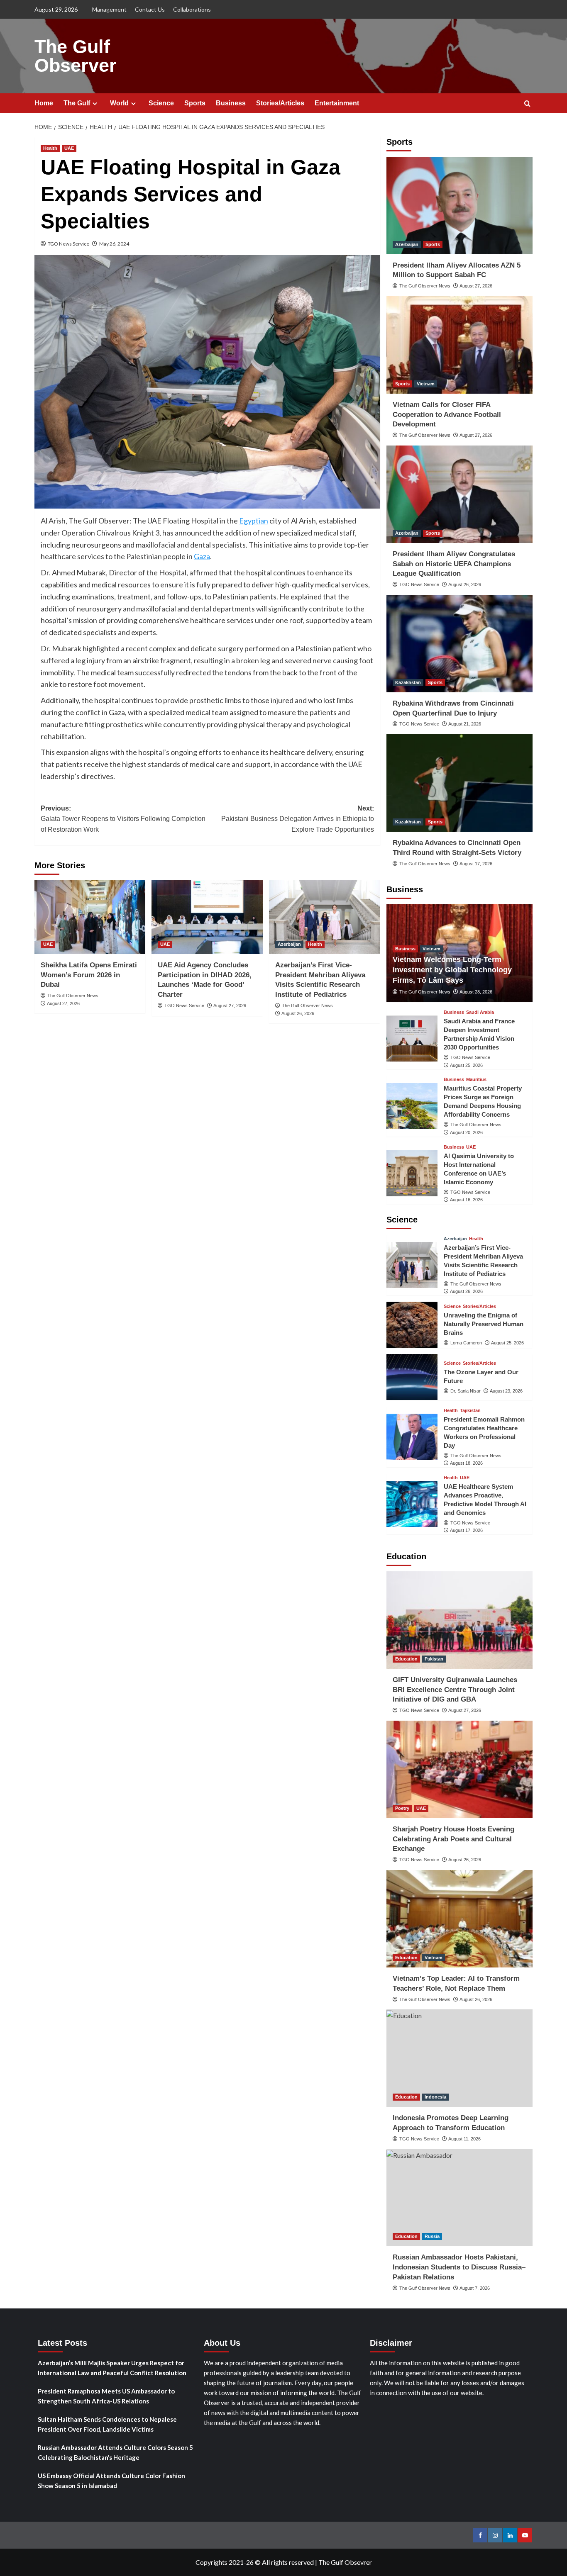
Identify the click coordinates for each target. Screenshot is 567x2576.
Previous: (123, 819)
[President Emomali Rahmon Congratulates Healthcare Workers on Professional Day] (412, 1437)
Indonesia (435, 2097)
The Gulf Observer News (73, 996)
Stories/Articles (280, 103)
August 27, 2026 (63, 1003)
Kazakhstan (408, 682)
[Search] (527, 104)
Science (161, 103)
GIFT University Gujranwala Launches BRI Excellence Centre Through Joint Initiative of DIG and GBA (455, 1690)
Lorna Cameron (466, 1343)
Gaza (202, 556)
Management (109, 9)
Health (50, 148)
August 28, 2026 (476, 992)
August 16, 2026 (466, 1200)
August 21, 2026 (465, 724)
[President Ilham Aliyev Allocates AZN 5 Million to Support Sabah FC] (460, 206)
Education (406, 1659)
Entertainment (337, 103)
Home (44, 103)
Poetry (402, 1808)
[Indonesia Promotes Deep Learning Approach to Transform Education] (460, 2058)
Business (231, 103)
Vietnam (426, 384)
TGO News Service (68, 244)
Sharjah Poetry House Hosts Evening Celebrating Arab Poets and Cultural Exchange (453, 1839)
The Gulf (77, 103)
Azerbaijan (289, 944)
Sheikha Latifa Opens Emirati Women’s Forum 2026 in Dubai (89, 975)
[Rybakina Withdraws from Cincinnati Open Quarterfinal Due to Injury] (460, 644)
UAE (69, 148)
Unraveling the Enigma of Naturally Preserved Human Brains (484, 1324)
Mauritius (476, 1080)
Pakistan (434, 1659)
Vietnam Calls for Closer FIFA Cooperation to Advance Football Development (447, 415)
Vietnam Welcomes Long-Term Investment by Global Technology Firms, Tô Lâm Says (452, 970)
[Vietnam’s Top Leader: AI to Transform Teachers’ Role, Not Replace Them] (460, 1919)
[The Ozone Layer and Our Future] (412, 1377)
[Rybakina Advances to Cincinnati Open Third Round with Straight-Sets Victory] (460, 783)
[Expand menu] (95, 103)
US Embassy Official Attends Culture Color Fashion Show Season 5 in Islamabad (111, 2481)
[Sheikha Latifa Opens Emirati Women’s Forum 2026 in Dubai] (90, 917)
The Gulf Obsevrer (345, 2562)
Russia (432, 2236)
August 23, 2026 (506, 1391)
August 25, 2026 (466, 1065)
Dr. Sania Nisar (466, 1391)
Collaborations (192, 9)
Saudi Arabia (480, 1012)
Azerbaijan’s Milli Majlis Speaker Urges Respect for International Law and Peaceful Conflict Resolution (112, 2368)
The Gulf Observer (76, 56)
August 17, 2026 (476, 864)
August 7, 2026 (475, 2288)
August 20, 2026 (466, 1132)
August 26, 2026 (298, 1013)
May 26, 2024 (114, 244)
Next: (297, 819)
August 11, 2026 (464, 2139)
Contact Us (150, 9)
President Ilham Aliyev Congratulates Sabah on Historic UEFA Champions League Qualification (454, 564)
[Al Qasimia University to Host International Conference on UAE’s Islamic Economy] (412, 1173)
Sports (195, 103)
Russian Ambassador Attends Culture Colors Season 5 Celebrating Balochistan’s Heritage (115, 2452)
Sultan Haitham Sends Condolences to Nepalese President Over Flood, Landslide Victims (107, 2424)
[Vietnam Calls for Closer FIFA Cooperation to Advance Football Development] (460, 345)
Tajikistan (470, 1411)
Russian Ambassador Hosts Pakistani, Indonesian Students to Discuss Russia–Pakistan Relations (459, 2267)
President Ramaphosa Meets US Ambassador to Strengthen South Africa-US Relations (106, 2396)
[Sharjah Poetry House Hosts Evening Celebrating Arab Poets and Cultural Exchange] (460, 1769)
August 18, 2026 (466, 1463)
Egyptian (254, 521)
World (119, 103)
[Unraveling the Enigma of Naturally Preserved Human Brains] (412, 1325)
